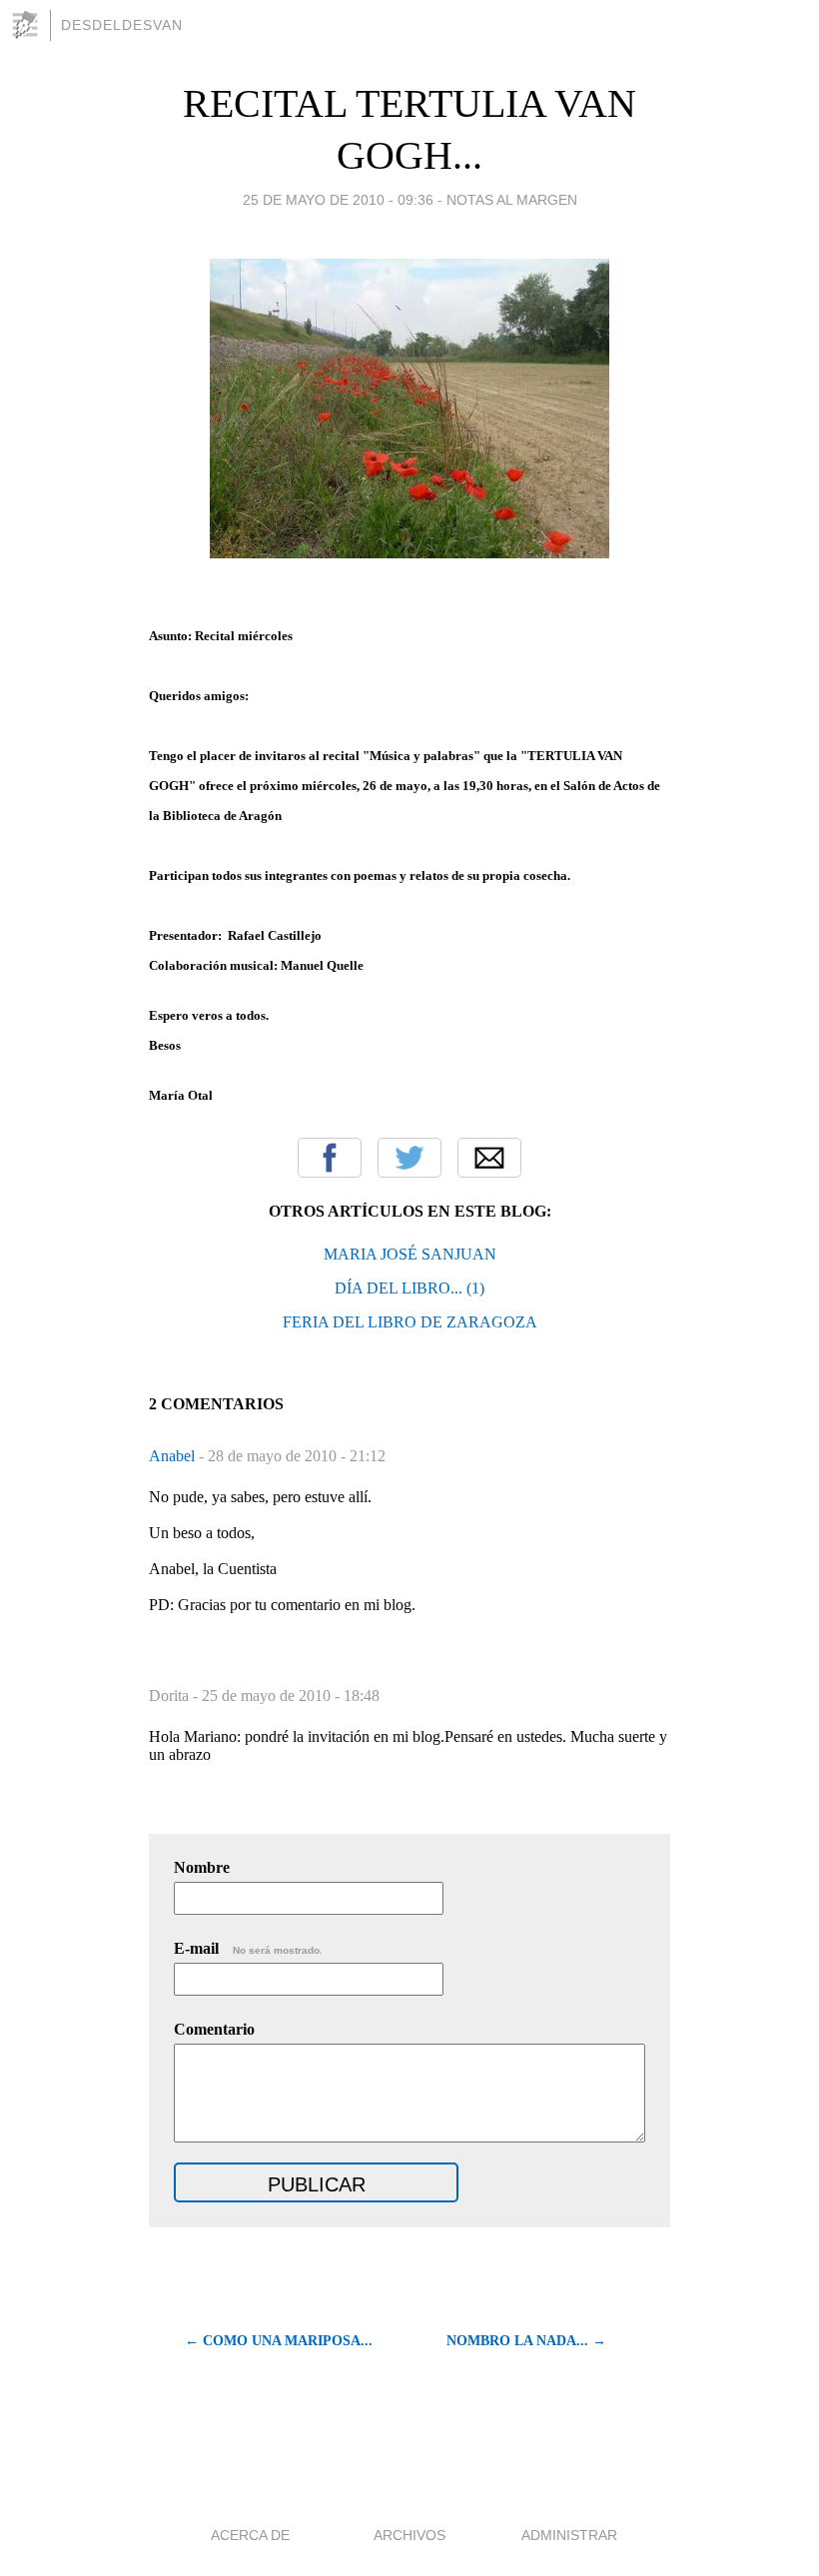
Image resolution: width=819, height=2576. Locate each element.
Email (489, 1158)
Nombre (202, 1867)
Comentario (214, 2029)
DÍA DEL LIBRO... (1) (409, 1288)
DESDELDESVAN (122, 25)
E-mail (248, 1948)
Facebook (330, 1158)
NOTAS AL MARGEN (512, 200)
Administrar (569, 2535)
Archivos (409, 2535)
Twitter (409, 1158)
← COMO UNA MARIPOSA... (279, 2341)
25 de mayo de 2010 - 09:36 (338, 200)
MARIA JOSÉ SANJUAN (410, 1254)
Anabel (174, 1456)
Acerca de (250, 2535)
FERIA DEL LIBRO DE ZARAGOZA (410, 1322)
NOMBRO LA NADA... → (526, 2341)
